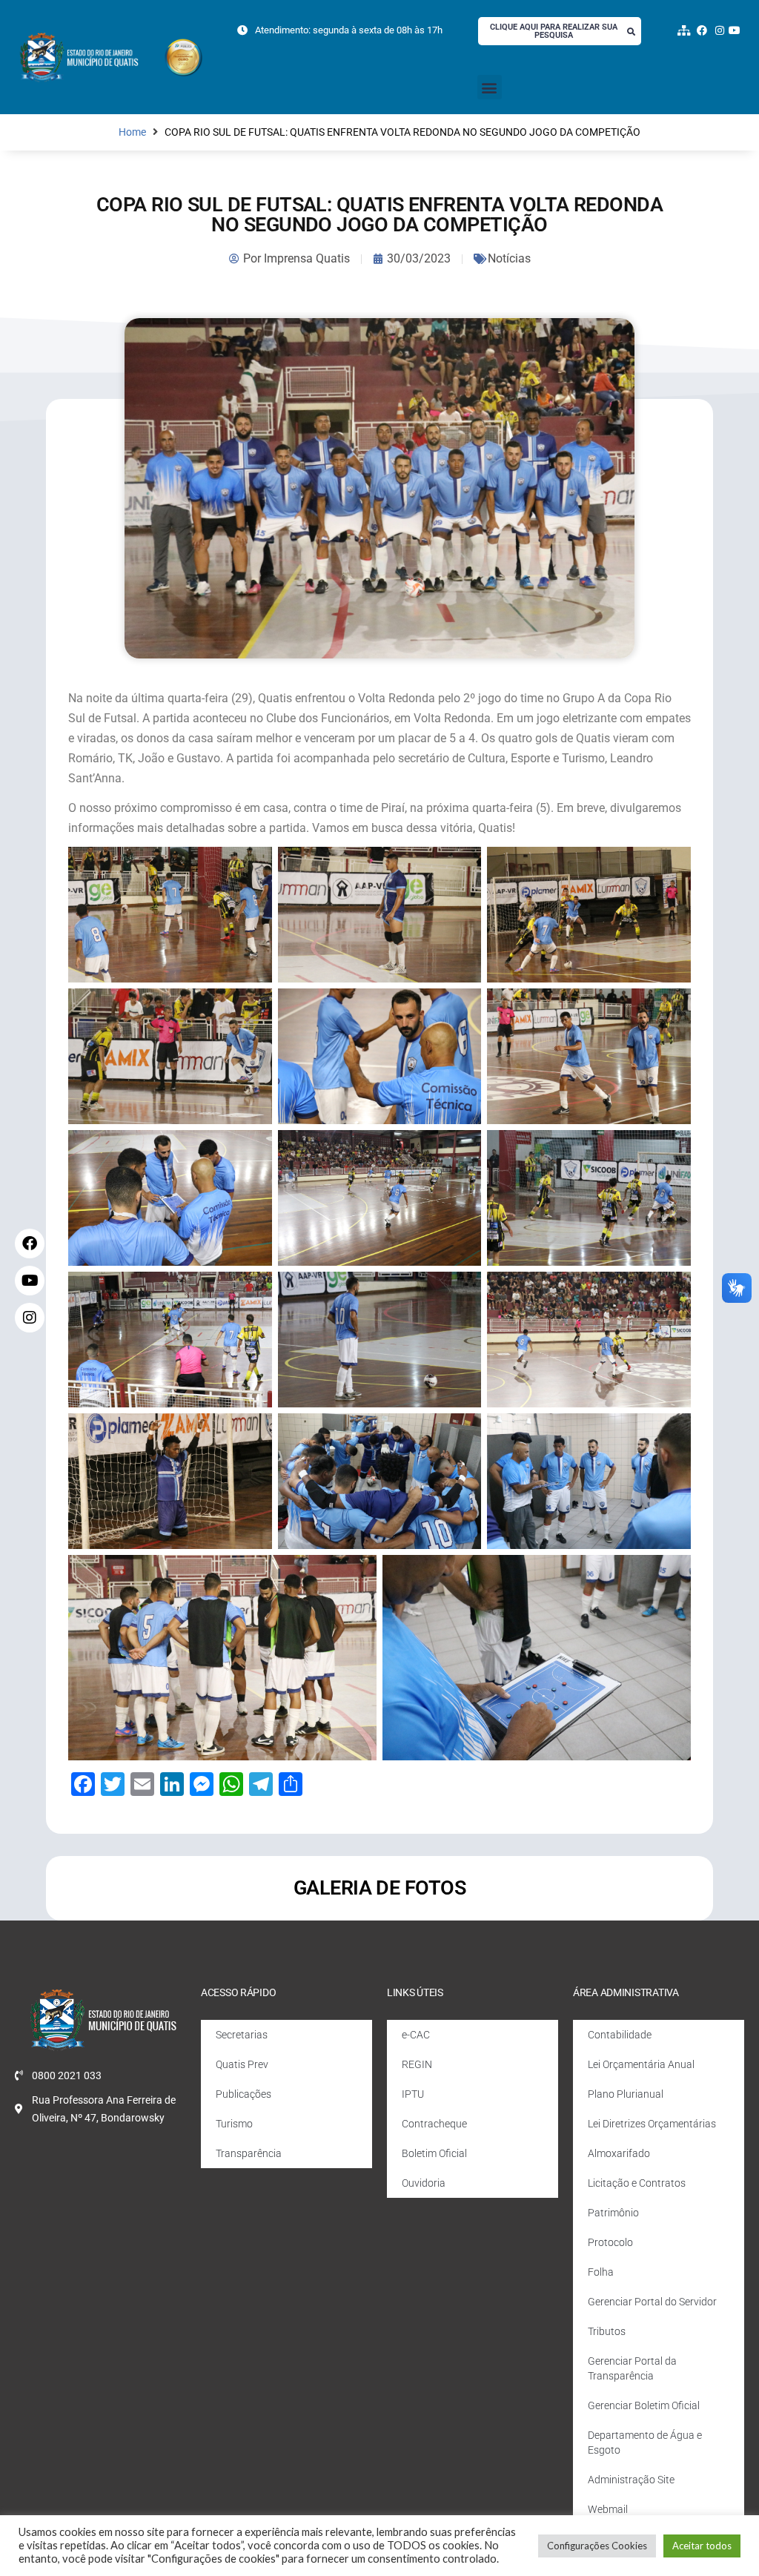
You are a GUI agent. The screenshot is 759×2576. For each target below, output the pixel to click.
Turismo (234, 2124)
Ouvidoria (424, 2183)
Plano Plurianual (626, 2094)
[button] (490, 87)
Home (132, 132)
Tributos (607, 2331)
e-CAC (416, 2035)
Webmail (608, 2509)
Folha (601, 2272)
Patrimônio (613, 2213)
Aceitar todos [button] (702, 2546)
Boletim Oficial (434, 2153)
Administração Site (631, 2480)
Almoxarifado (619, 2153)
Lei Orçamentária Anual (641, 2064)
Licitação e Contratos (637, 2183)
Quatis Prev (242, 2064)
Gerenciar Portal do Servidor (652, 2302)
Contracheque (434, 2124)
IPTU (413, 2094)
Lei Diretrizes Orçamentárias (652, 2124)
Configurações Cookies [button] (597, 2546)
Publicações (243, 2094)
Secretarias (242, 2035)
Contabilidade (620, 2035)
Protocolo (610, 2242)
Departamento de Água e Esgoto (645, 2443)
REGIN (417, 2064)
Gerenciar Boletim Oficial (644, 2405)
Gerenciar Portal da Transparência (632, 2368)
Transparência (249, 2153)
